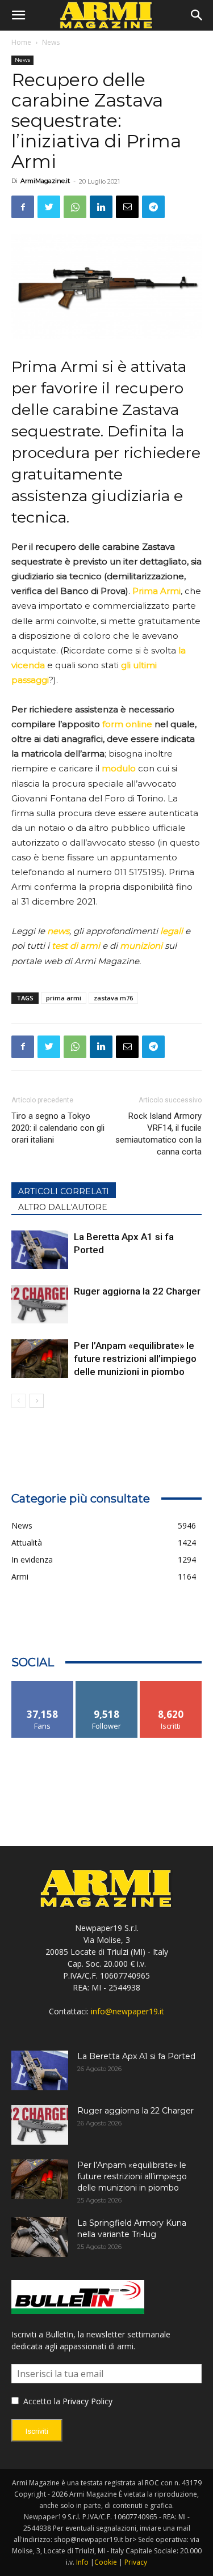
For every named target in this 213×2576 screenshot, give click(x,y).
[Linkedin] (101, 207)
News (51, 42)
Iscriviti (171, 1685)
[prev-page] (18, 1401)
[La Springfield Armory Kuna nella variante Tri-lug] (40, 2237)
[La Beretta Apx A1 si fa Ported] (40, 1250)
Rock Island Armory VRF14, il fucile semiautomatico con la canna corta (158, 1134)
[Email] (127, 207)
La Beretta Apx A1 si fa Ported (136, 2056)
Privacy (136, 2562)
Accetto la (41, 2401)
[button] (18, 15)
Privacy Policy (87, 2401)
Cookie (106, 2562)
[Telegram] (153, 207)
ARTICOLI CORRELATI (64, 1191)
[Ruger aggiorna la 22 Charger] (40, 1304)
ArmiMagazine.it (45, 181)
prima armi (64, 998)
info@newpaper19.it (128, 2011)
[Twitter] (49, 207)
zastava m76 (113, 998)
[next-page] (37, 1401)
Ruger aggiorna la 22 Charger (137, 1291)
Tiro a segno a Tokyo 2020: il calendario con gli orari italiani (58, 1128)
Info (82, 2562)
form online (127, 724)
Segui (106, 1685)
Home (21, 42)
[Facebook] (23, 207)
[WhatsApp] (75, 207)
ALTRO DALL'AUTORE (63, 1207)
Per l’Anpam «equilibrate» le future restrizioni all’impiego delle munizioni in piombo (135, 1359)
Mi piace (43, 1685)
